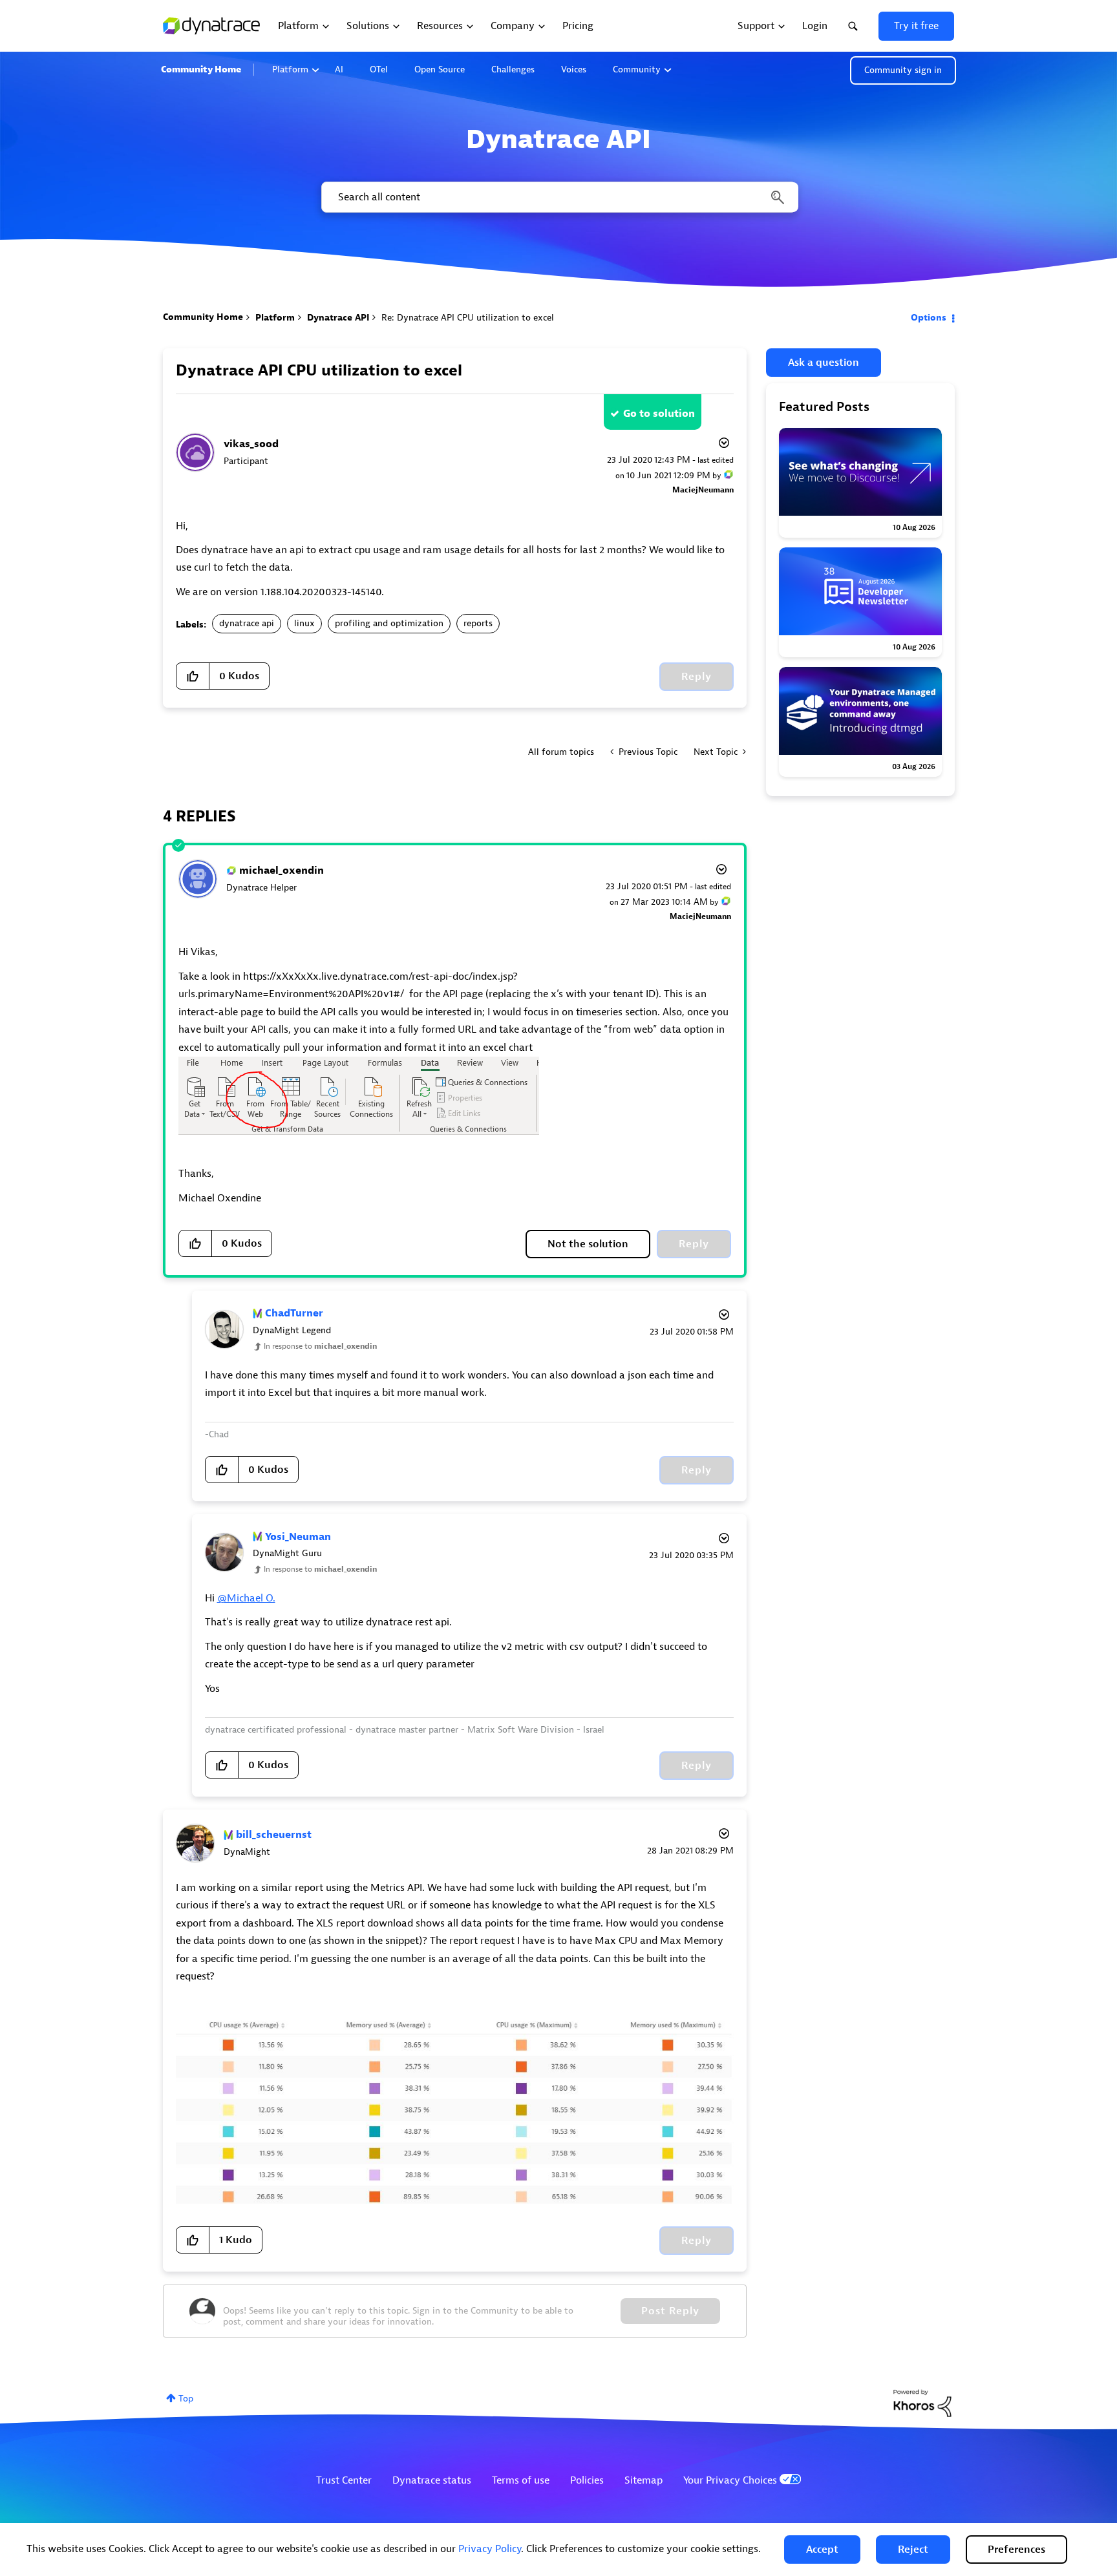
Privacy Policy (490, 2549)
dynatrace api (247, 623)
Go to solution (659, 414)
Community (637, 69)
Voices (574, 69)
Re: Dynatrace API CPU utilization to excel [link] (468, 318)
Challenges (513, 69)
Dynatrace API (338, 318)
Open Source (440, 69)
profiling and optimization (389, 623)
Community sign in (903, 70)
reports (478, 623)
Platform (290, 69)
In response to (320, 1346)
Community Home (201, 69)
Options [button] (929, 318)
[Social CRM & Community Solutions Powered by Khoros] (922, 2402)
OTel (379, 69)
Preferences (1016, 2550)
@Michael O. (246, 1598)
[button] (822, 2550)
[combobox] (559, 197)
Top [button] (186, 2399)
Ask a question (824, 363)
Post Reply (670, 2311)
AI (339, 69)
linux (304, 623)
